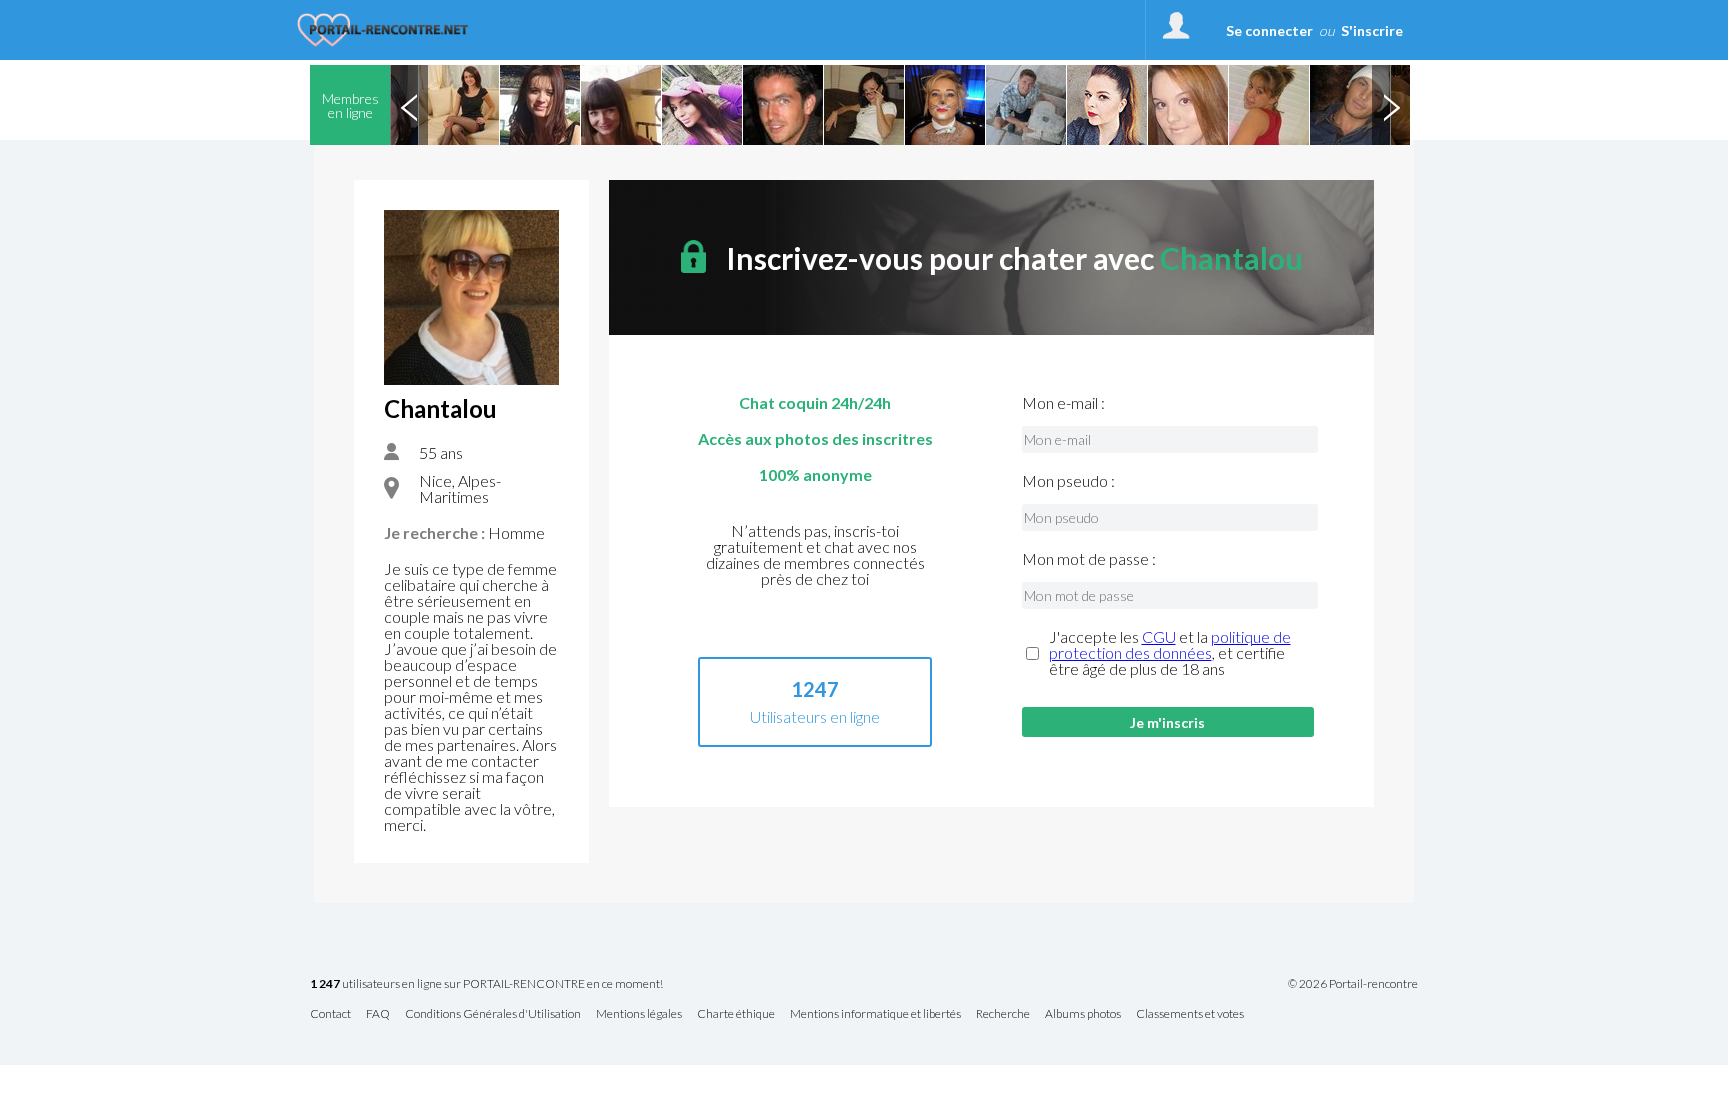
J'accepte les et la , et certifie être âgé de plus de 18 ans (1170, 653)
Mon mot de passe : (1089, 559)
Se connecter (1269, 30)
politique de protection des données (1170, 644)
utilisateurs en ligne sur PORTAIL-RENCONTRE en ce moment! (486, 984)
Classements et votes (1190, 1014)
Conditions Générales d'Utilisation (493, 1014)
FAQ (378, 1014)
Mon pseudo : (1068, 481)
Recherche (1003, 1014)
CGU (1159, 636)
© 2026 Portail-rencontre (1353, 984)
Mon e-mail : (1063, 403)
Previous (409, 105)
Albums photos (1083, 1014)
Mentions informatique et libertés (875, 1014)
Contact (330, 1014)
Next (1391, 105)
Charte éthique (736, 1014)
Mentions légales (639, 1014)
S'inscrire (1372, 30)
